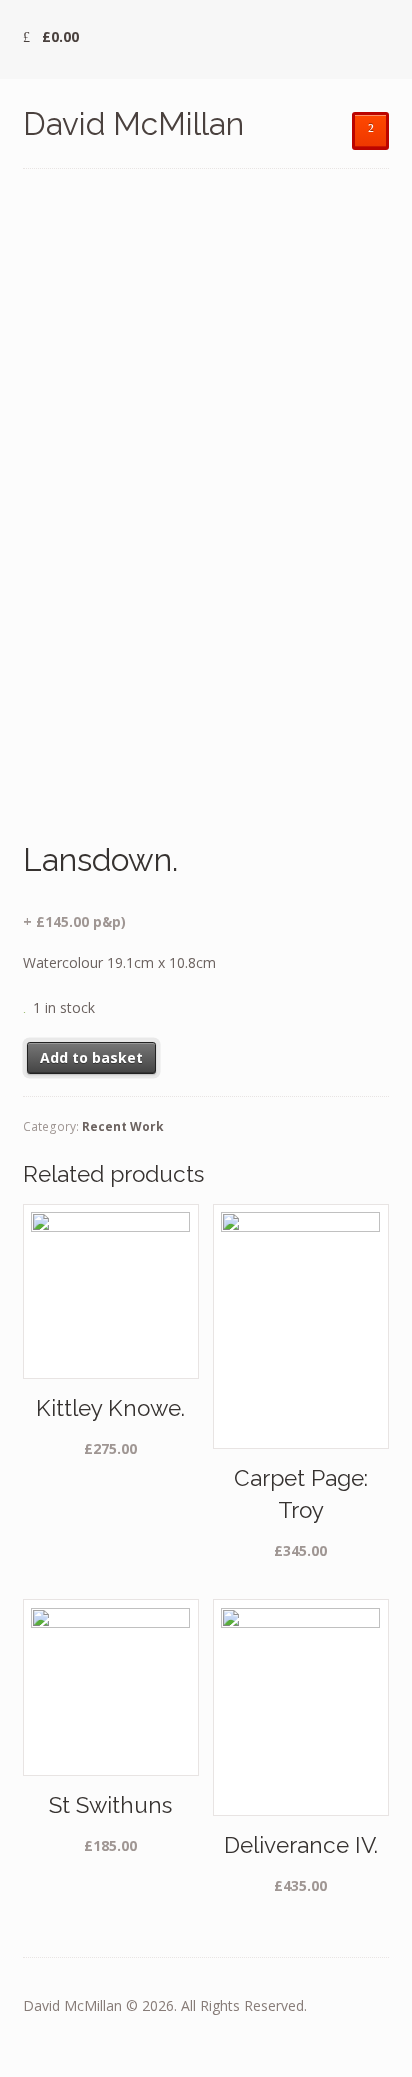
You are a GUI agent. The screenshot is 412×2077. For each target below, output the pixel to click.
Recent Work (123, 1126)
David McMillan (133, 123)
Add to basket (91, 1057)
